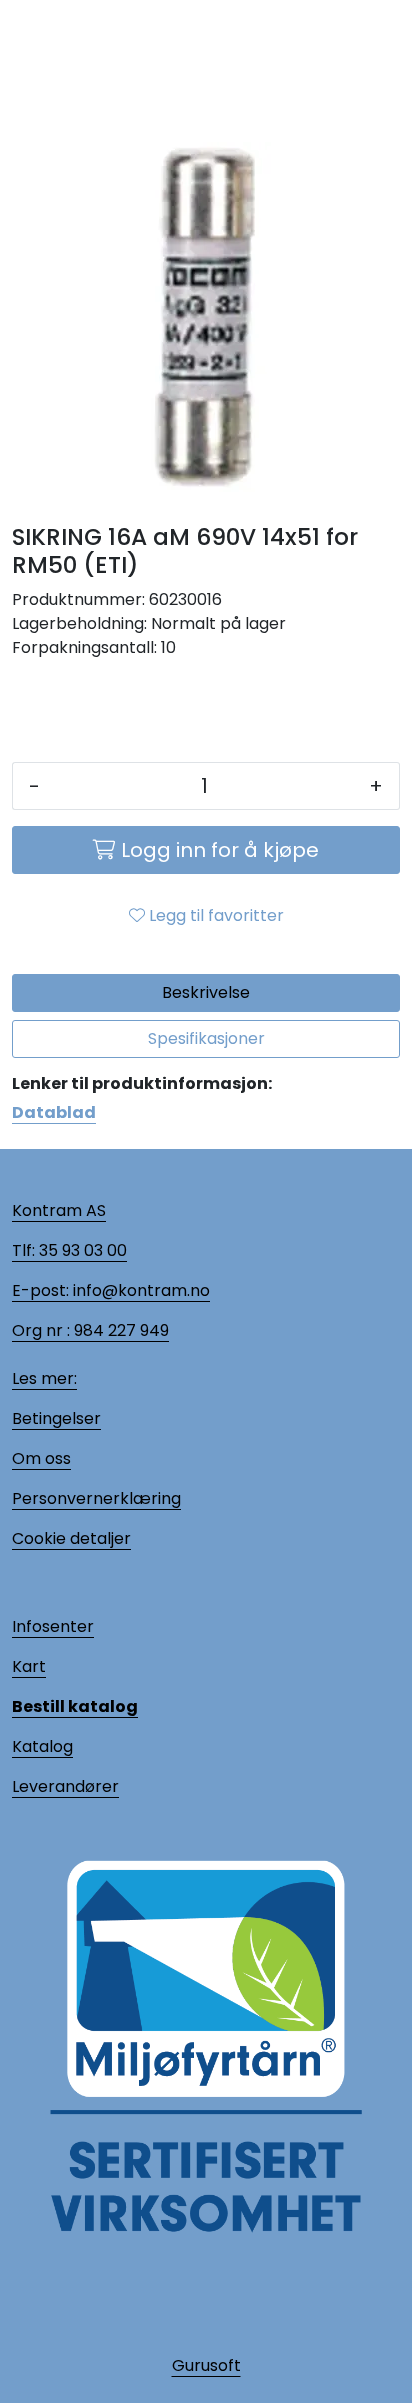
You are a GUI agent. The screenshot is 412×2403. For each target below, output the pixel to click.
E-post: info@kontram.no (111, 1290)
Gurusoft (206, 2365)
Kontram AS (59, 1210)
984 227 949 (119, 1330)
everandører (69, 1786)
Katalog (42, 1746)
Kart (29, 1666)
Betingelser (56, 1418)
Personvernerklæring (96, 1498)
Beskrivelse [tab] (206, 992)
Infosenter (53, 1626)
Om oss (41, 1458)
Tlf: (23, 1250)
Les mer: (44, 1378)
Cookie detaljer (71, 1538)
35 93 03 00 (81, 1250)
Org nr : (41, 1330)
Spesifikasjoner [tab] (206, 1038)
